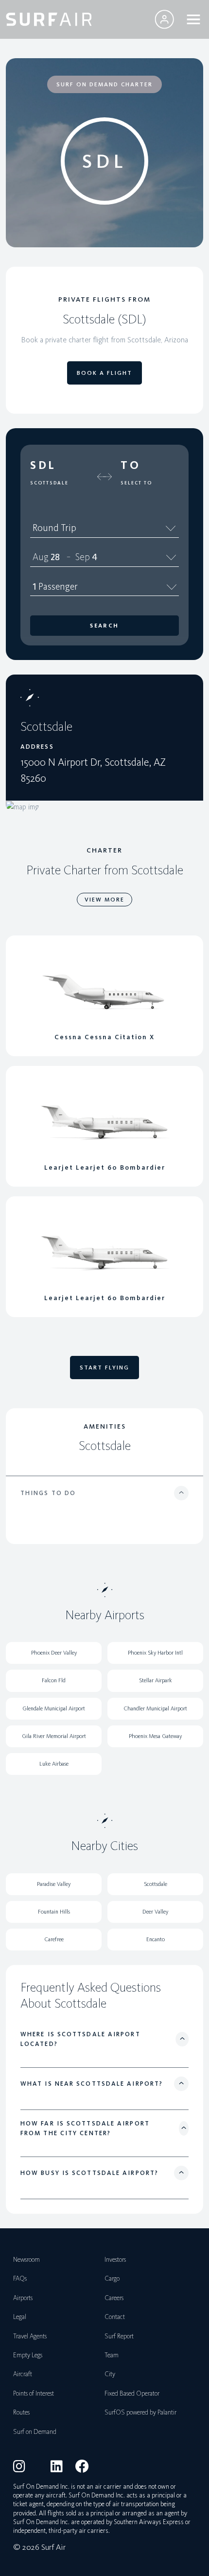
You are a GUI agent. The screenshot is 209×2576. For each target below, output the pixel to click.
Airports (23, 2298)
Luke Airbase (54, 1764)
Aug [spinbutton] (41, 557)
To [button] (131, 465)
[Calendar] (171, 557)
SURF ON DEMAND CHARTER (104, 84)
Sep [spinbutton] (83, 557)
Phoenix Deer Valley (54, 1653)
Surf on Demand (35, 2432)
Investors (115, 2260)
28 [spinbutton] (55, 557)
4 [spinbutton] (95, 557)
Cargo (112, 2278)
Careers (114, 2298)
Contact (115, 2317)
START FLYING (104, 1368)
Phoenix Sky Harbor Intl (155, 1653)
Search (104, 626)
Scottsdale (49, 483)
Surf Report (119, 2336)
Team (112, 2355)
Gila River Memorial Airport (54, 1736)
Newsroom (26, 2260)
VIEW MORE (104, 900)
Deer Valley (155, 1912)
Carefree (54, 1939)
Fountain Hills (54, 1912)
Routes (21, 2412)
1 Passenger (55, 586)
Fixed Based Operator (132, 2393)
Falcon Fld (54, 1680)
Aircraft (23, 2374)
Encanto (156, 1939)
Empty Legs (28, 2355)
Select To (136, 483)
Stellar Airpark (156, 1680)
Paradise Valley (54, 1884)
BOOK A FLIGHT (104, 373)
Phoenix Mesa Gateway (155, 1736)
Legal (20, 2317)
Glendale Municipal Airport (54, 1708)
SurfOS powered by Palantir (140, 2412)
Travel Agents (30, 2336)
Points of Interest (34, 2393)
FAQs (20, 2278)
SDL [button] (43, 465)
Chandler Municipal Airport (155, 1708)
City (110, 2374)
